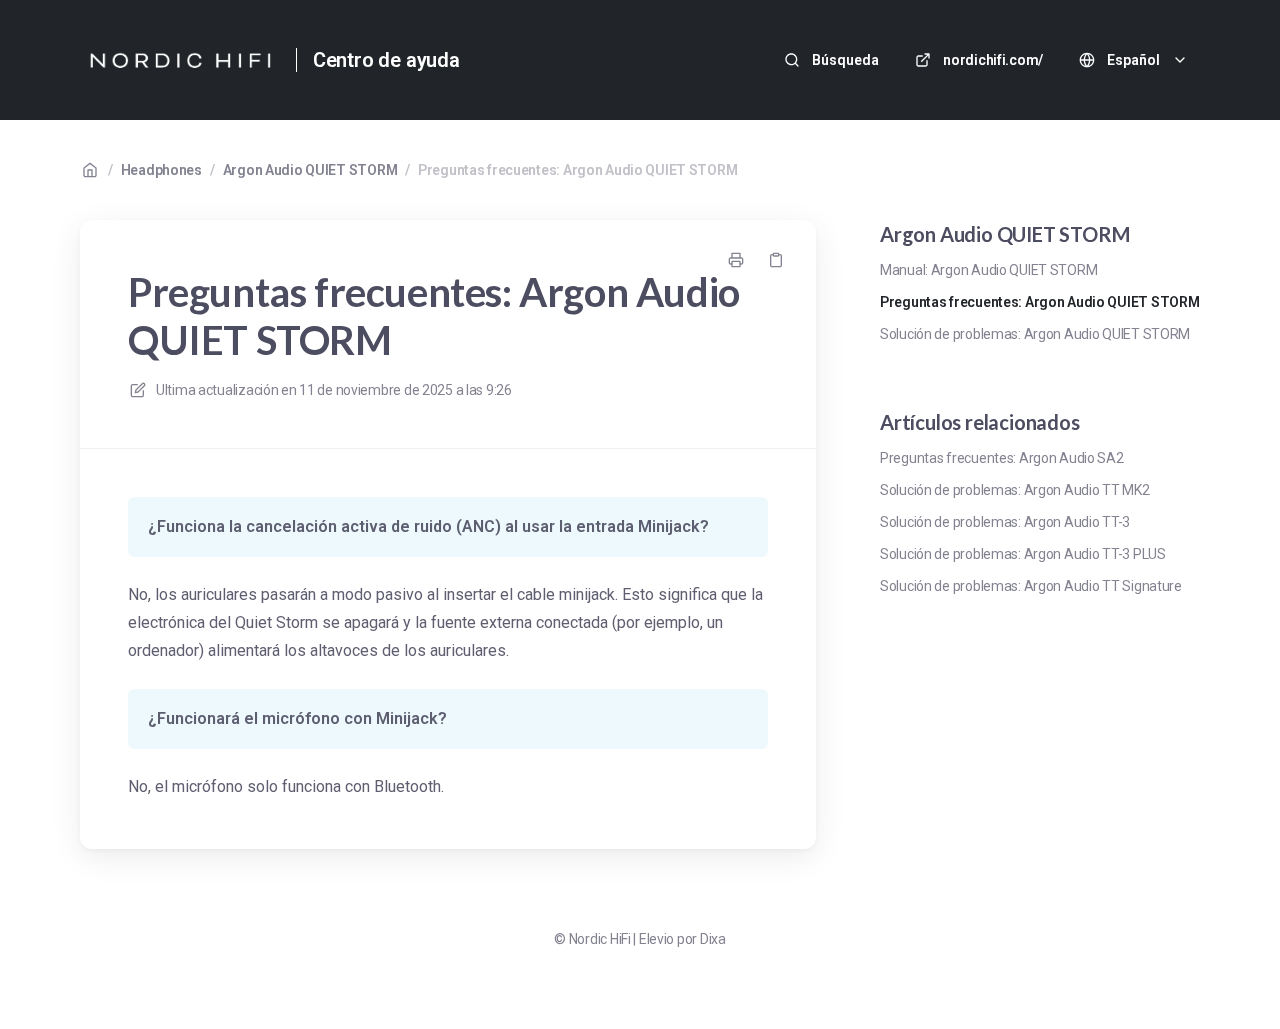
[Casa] (180, 60)
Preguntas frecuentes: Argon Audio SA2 (1002, 458)
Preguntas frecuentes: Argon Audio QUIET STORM (577, 170)
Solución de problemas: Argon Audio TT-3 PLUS (1023, 554)
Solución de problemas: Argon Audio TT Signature (1031, 586)
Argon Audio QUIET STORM (310, 170)
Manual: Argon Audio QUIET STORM (988, 270)
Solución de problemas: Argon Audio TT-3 (1005, 522)
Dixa (713, 939)
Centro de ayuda (386, 60)
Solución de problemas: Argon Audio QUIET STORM (1035, 334)
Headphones (161, 170)
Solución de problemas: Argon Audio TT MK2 (1015, 490)
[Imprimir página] (736, 260)
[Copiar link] (776, 260)
